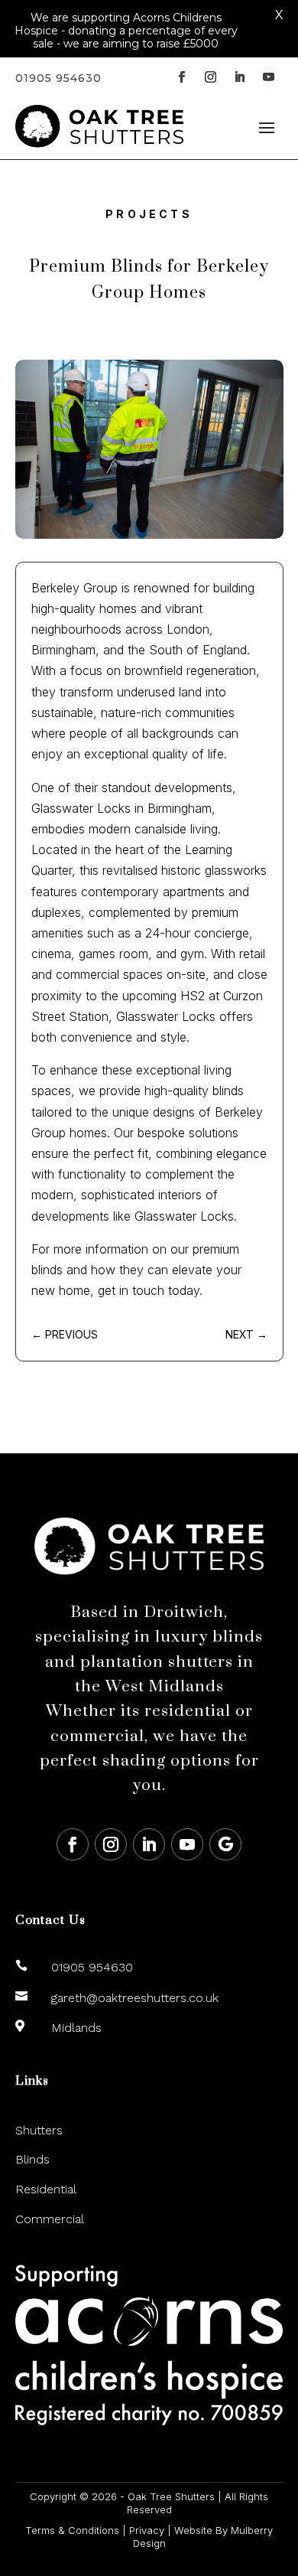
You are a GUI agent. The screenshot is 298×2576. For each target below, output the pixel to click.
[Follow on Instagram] (211, 77)
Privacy (147, 2530)
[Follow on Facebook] (182, 77)
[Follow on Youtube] (269, 77)
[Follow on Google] (225, 1844)
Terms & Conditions (72, 2530)
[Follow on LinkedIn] (240, 77)
